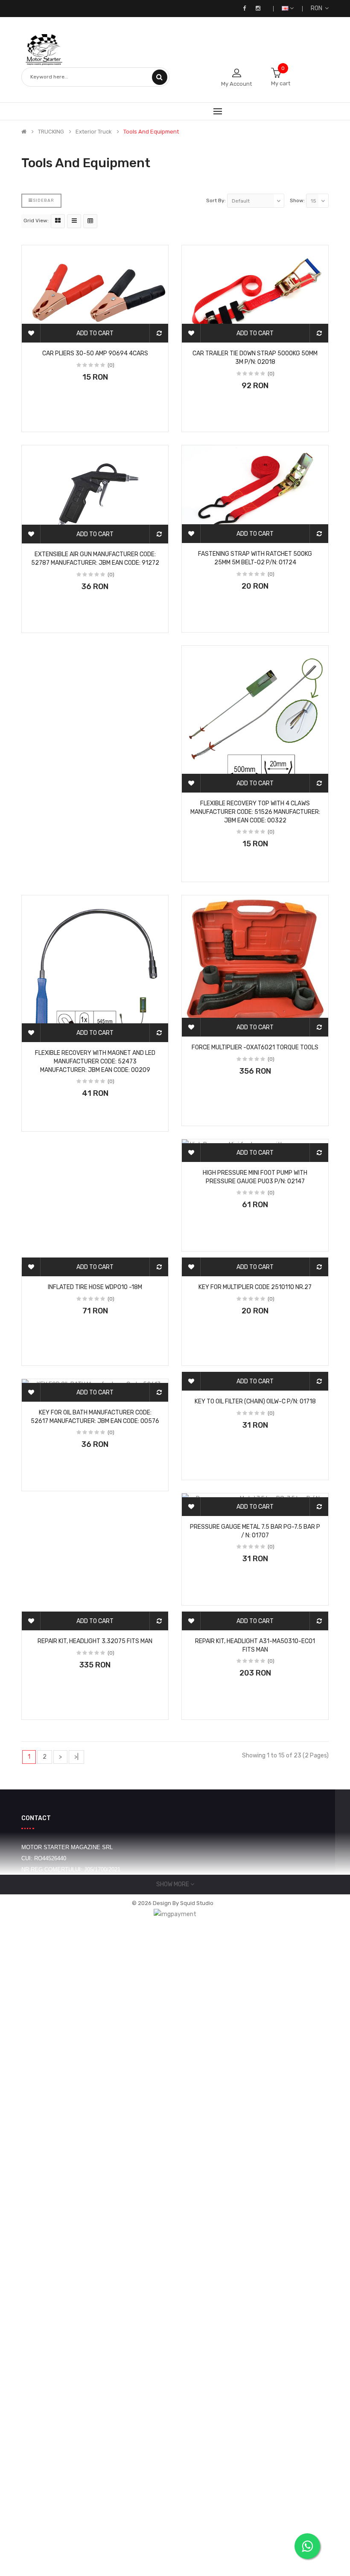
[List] (74, 221)
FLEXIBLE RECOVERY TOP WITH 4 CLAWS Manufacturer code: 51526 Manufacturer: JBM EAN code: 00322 (255, 812)
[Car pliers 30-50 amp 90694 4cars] (95, 294)
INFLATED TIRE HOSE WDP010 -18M (95, 1287)
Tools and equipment (151, 132)
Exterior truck (94, 132)
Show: (297, 200)
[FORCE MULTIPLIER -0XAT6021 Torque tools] (255, 966)
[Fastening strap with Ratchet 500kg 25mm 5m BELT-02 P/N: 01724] (255, 494)
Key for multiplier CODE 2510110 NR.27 (255, 1287)
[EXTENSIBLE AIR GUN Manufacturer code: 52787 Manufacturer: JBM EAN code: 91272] (95, 494)
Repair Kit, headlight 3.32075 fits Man (95, 1641)
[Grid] (58, 221)
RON (318, 8)
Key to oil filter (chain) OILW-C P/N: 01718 (255, 1401)
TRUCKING (51, 132)
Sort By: (216, 200)
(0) (111, 365)
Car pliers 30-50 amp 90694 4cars (95, 353)
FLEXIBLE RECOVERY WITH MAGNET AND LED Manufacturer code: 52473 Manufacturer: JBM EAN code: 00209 (95, 1061)
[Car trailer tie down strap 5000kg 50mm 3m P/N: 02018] (255, 294)
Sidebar (44, 200)
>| (76, 1757)
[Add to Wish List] (31, 333)
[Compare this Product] (159, 333)
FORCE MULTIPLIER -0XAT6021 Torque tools (255, 1047)
